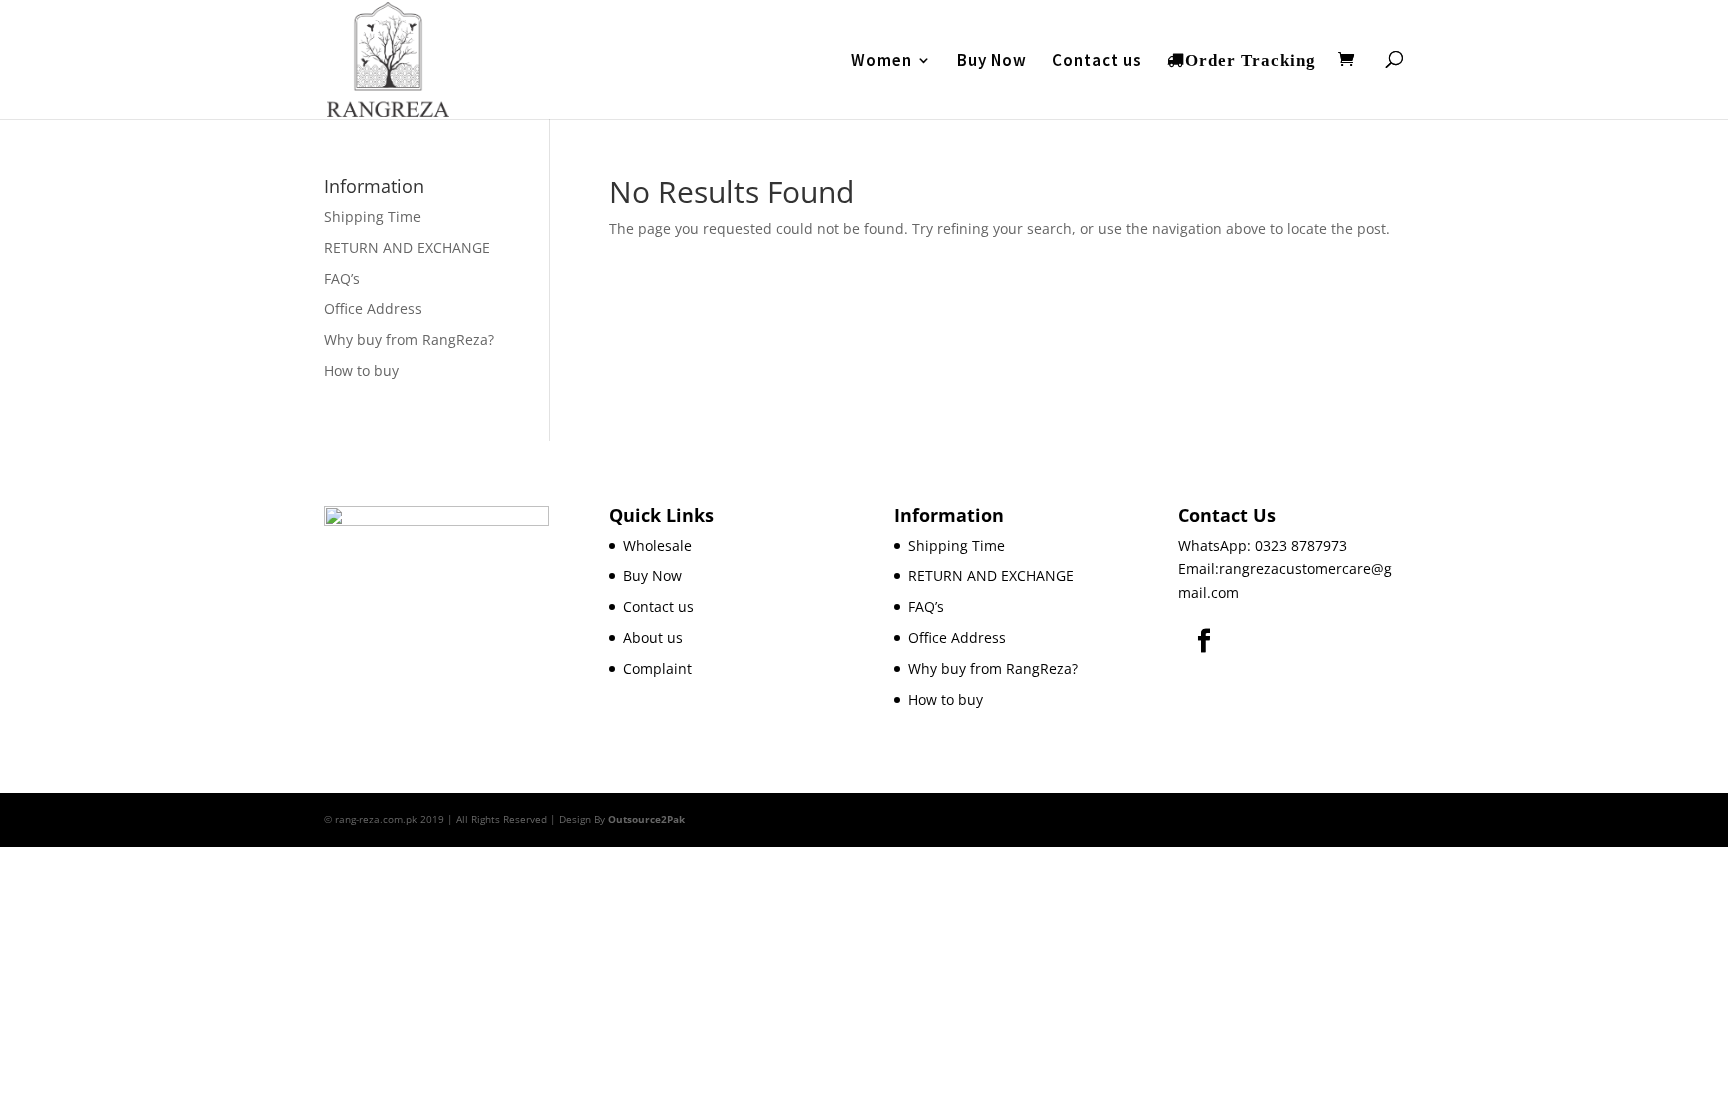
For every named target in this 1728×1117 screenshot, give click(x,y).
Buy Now (992, 62)
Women (881, 62)
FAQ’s (342, 278)
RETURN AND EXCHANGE (407, 247)
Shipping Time (372, 216)
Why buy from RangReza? (409, 339)
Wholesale (657, 545)
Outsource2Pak (646, 819)
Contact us (1097, 62)
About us (653, 637)
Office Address (373, 308)
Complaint (657, 668)
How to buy (361, 370)
